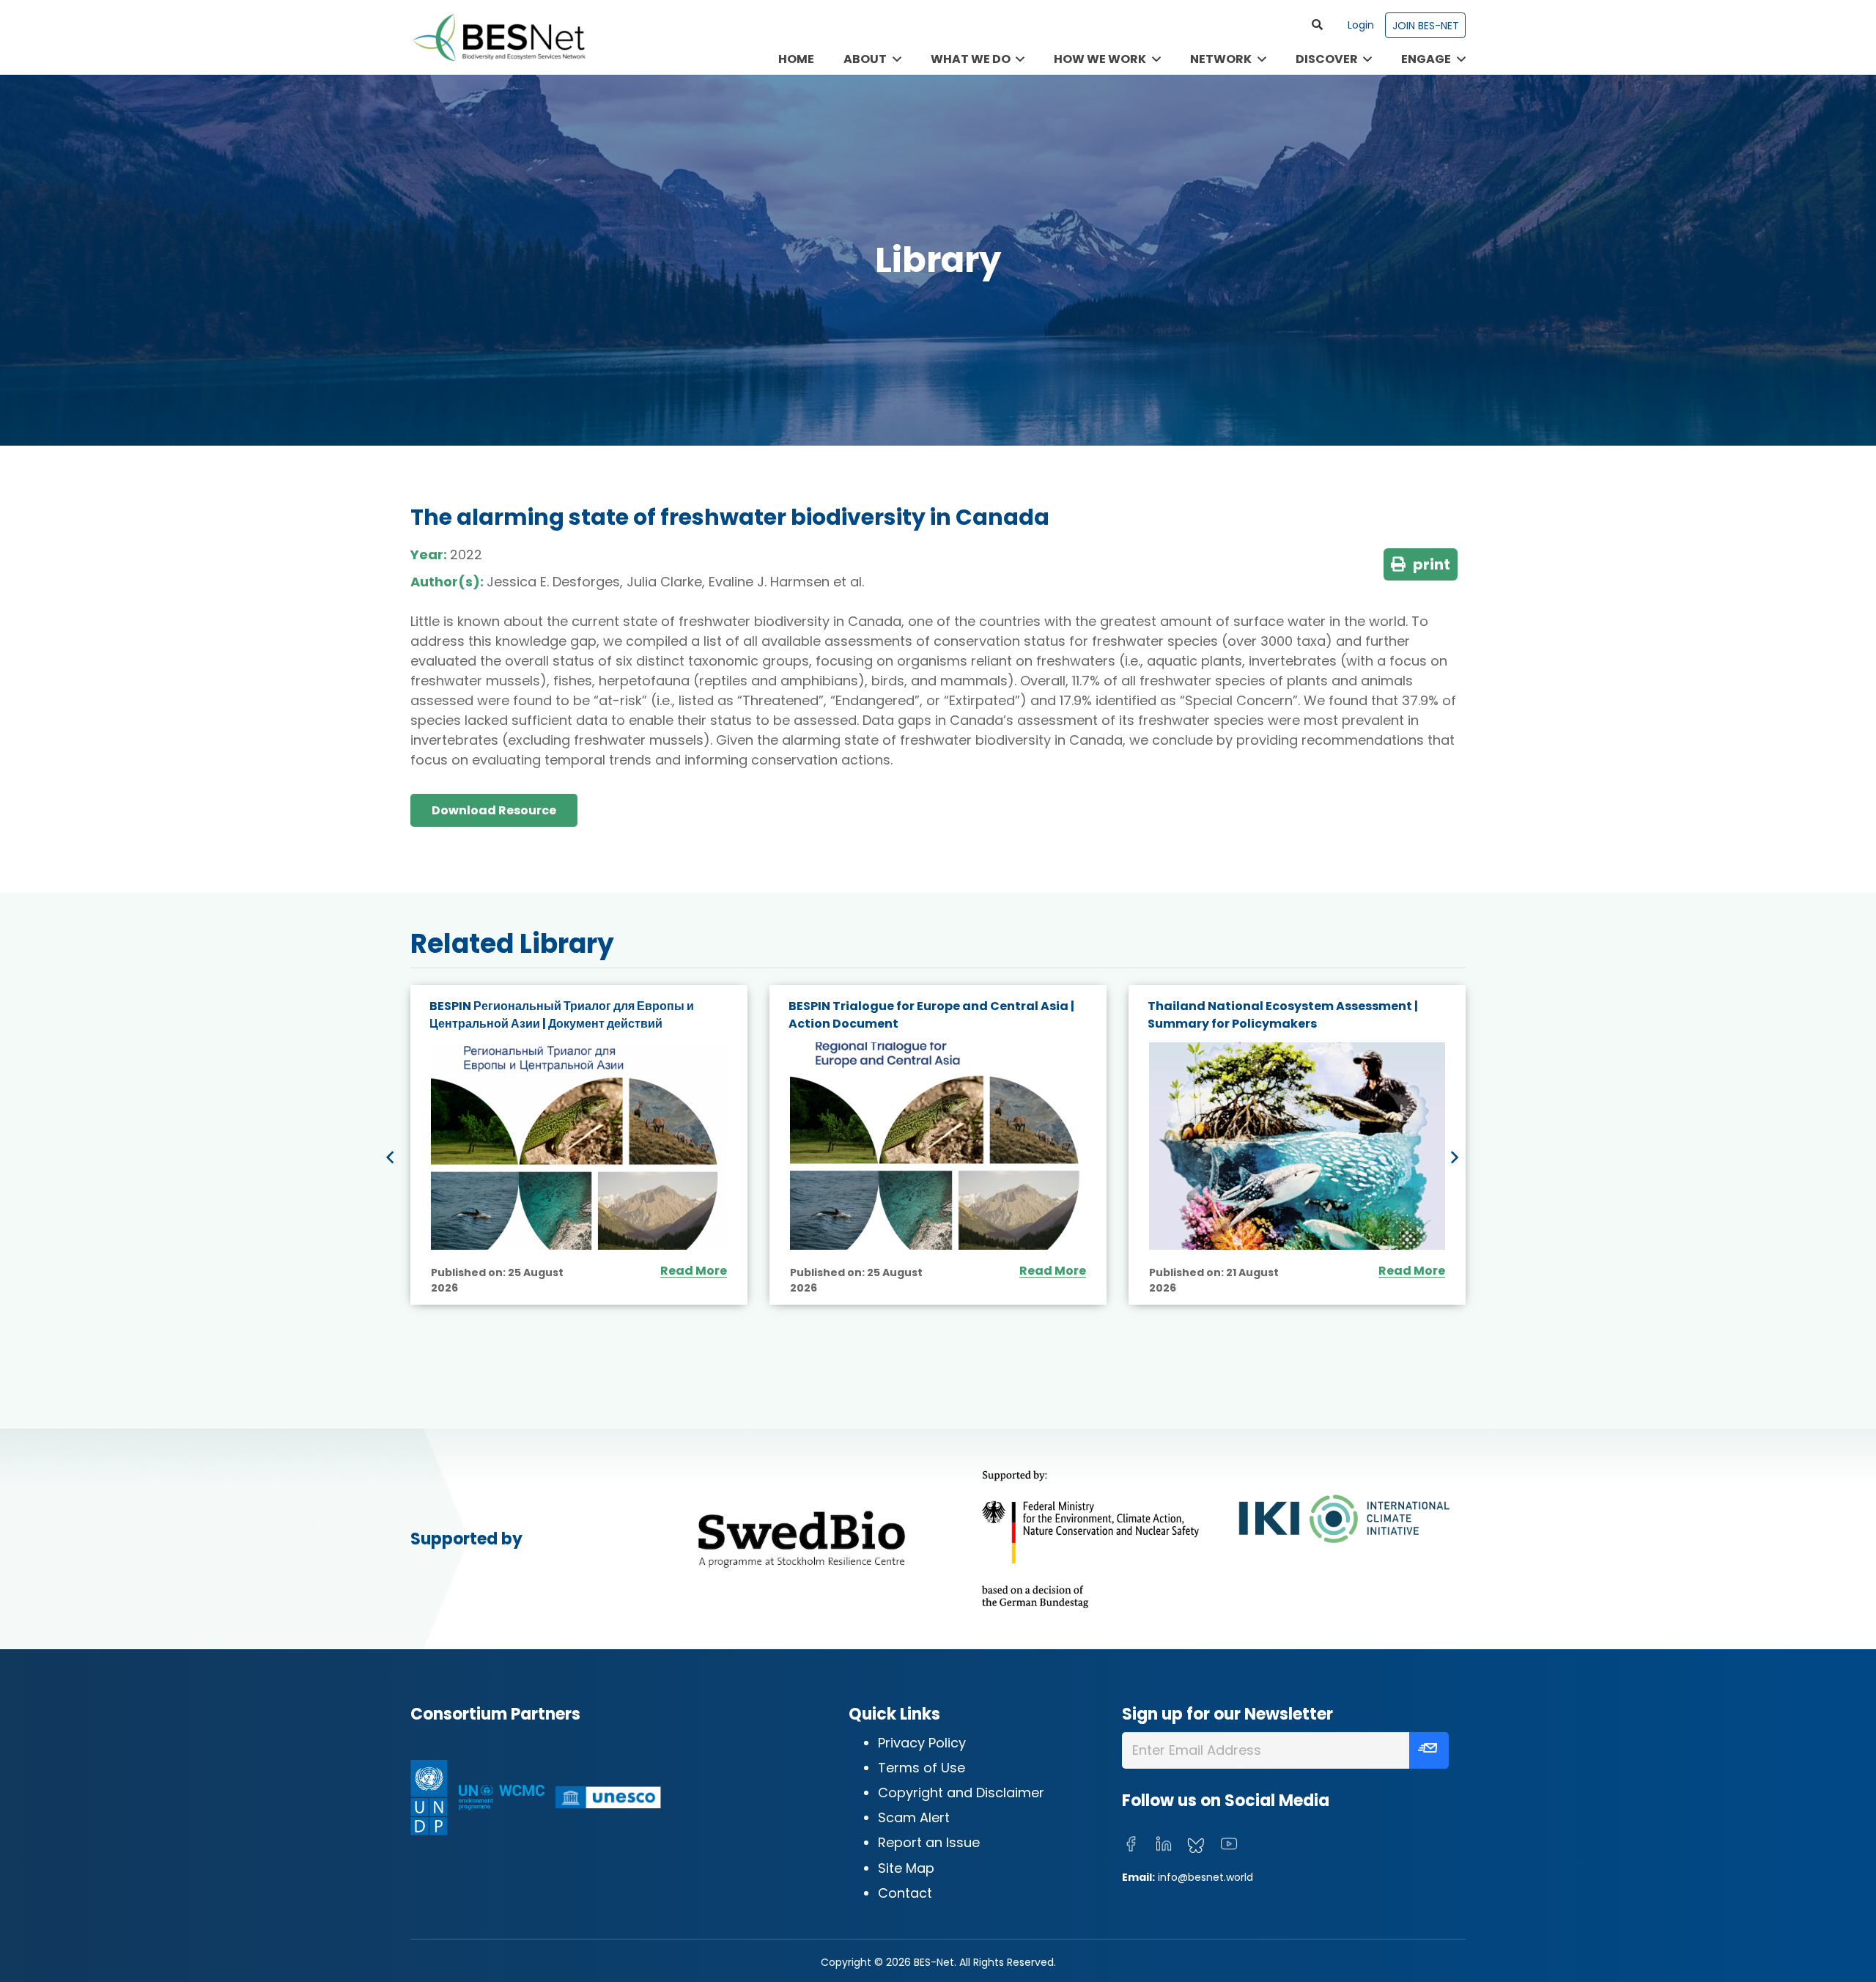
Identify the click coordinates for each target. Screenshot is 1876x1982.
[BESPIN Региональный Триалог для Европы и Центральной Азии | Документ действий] (579, 1146)
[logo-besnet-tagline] (498, 37)
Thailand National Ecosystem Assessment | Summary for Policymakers (1283, 1015)
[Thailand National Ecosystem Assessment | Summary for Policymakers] (1297, 1146)
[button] (1318, 25)
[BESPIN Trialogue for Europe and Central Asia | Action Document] (938, 1146)
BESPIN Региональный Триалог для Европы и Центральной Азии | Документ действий (562, 1015)
